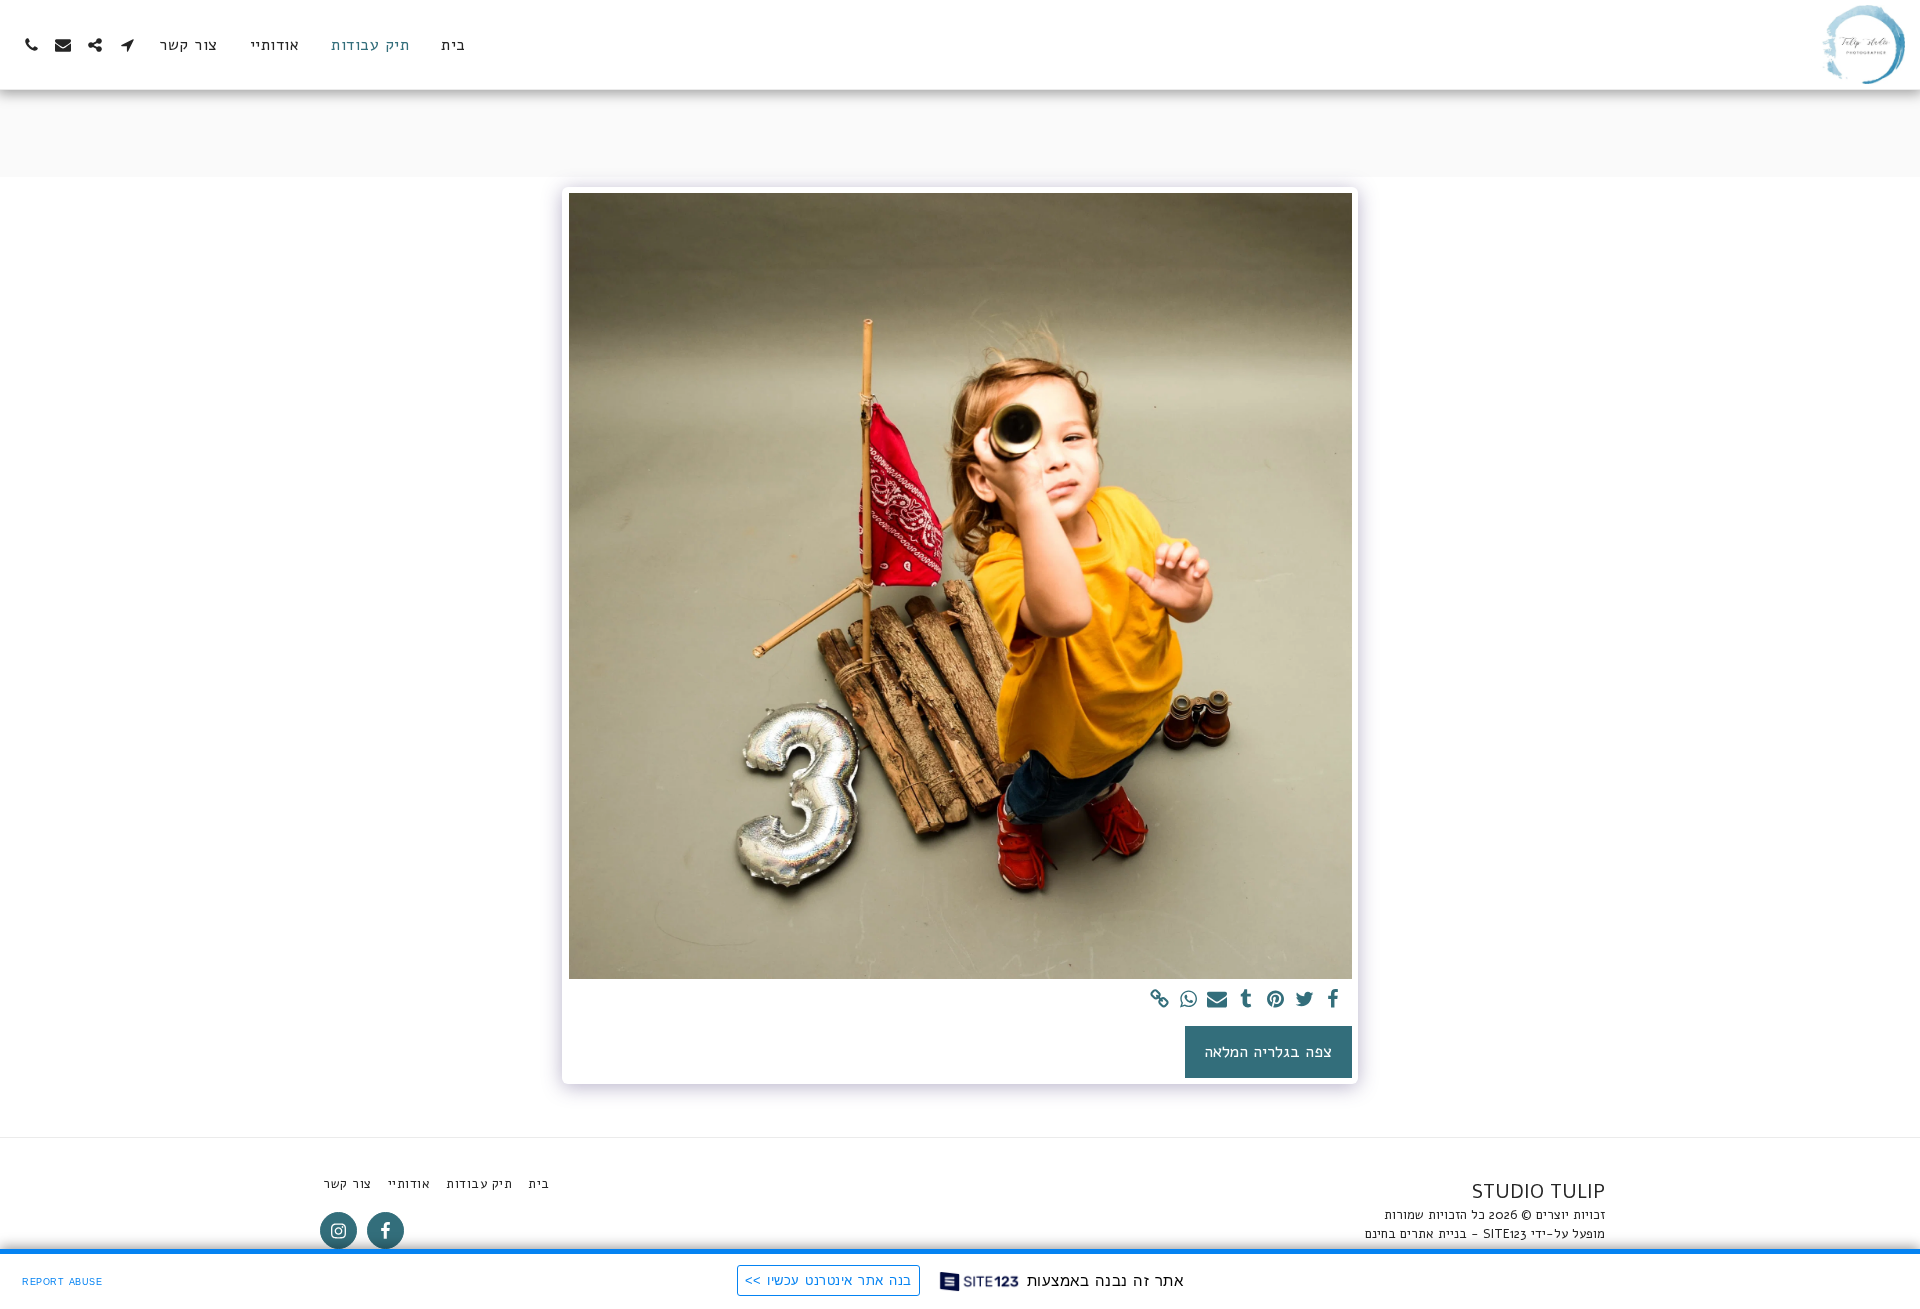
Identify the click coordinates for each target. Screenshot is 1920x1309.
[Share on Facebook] (1333, 1000)
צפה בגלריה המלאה (1268, 1051)
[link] (1159, 1000)
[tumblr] (1246, 1000)
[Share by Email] (1217, 1000)
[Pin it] (1275, 1000)
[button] (127, 45)
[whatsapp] (1188, 1000)
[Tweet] (1304, 1000)
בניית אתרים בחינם (1416, 1234)
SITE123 (1505, 1234)
